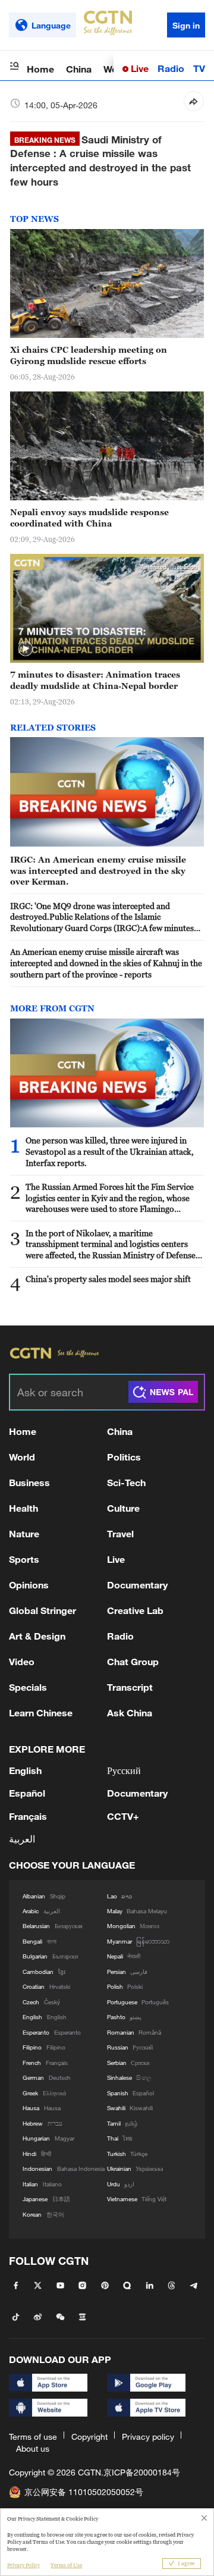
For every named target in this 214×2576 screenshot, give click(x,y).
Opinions (29, 1585)
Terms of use (33, 2436)
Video (22, 1661)
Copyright (89, 2436)
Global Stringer (43, 1610)
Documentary (137, 1585)
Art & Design (37, 1636)
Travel (120, 1533)
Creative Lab (135, 1610)
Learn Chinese (41, 1712)
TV (199, 68)
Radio (171, 68)
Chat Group (133, 1661)
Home (40, 69)
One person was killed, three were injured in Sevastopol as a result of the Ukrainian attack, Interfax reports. (110, 1151)
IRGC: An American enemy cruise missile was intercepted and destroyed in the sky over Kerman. (98, 871)
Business (29, 1482)
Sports (24, 1559)
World (22, 1457)
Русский (124, 1770)
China (79, 69)
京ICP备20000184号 (142, 2472)
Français (28, 1816)
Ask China (130, 1712)
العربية (22, 1839)
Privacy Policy (23, 2565)
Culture (123, 1508)
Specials (28, 1687)
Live (139, 68)
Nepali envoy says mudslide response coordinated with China (89, 518)
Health (23, 1508)
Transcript (130, 1687)
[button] (26, 649)
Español (27, 1793)
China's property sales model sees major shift (108, 1279)
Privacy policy (148, 2436)
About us (33, 2448)
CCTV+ (123, 1816)
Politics (124, 1457)
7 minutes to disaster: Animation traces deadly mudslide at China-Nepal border (95, 680)
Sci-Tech (126, 1482)
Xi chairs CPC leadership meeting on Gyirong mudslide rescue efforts (89, 355)
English (25, 1770)
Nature (24, 1533)
